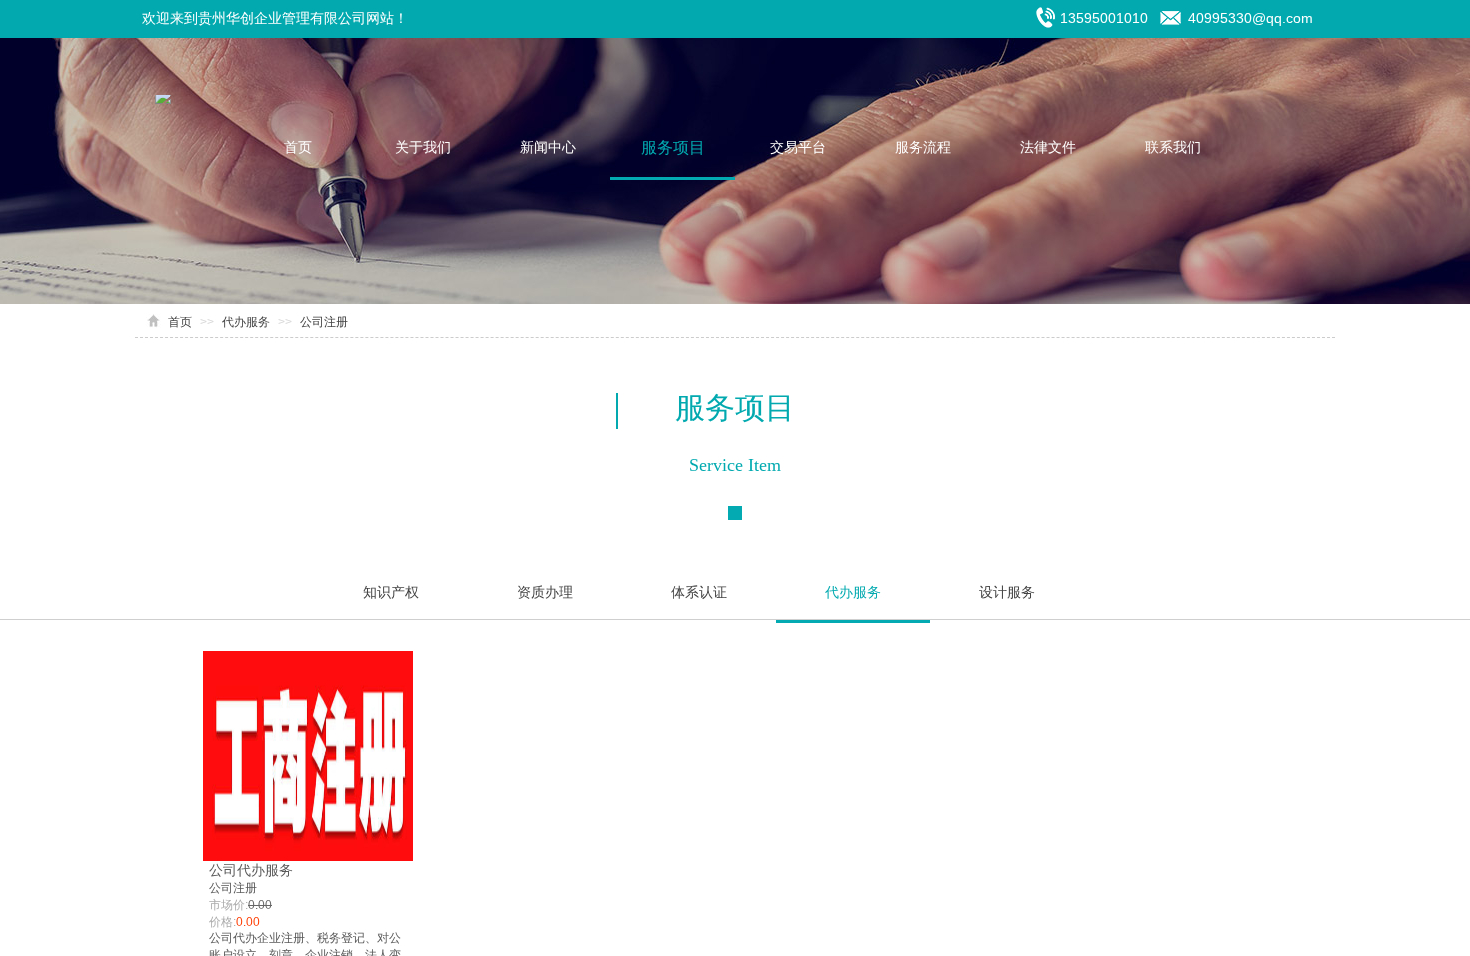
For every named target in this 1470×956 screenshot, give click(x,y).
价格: (222, 922)
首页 (298, 147)
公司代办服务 (251, 870)
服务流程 (923, 147)
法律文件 (1048, 147)
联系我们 (1173, 147)
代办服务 (246, 322)
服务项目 (673, 147)
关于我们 (423, 147)
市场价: (228, 905)
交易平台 (798, 147)
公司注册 (324, 322)
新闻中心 (548, 147)
